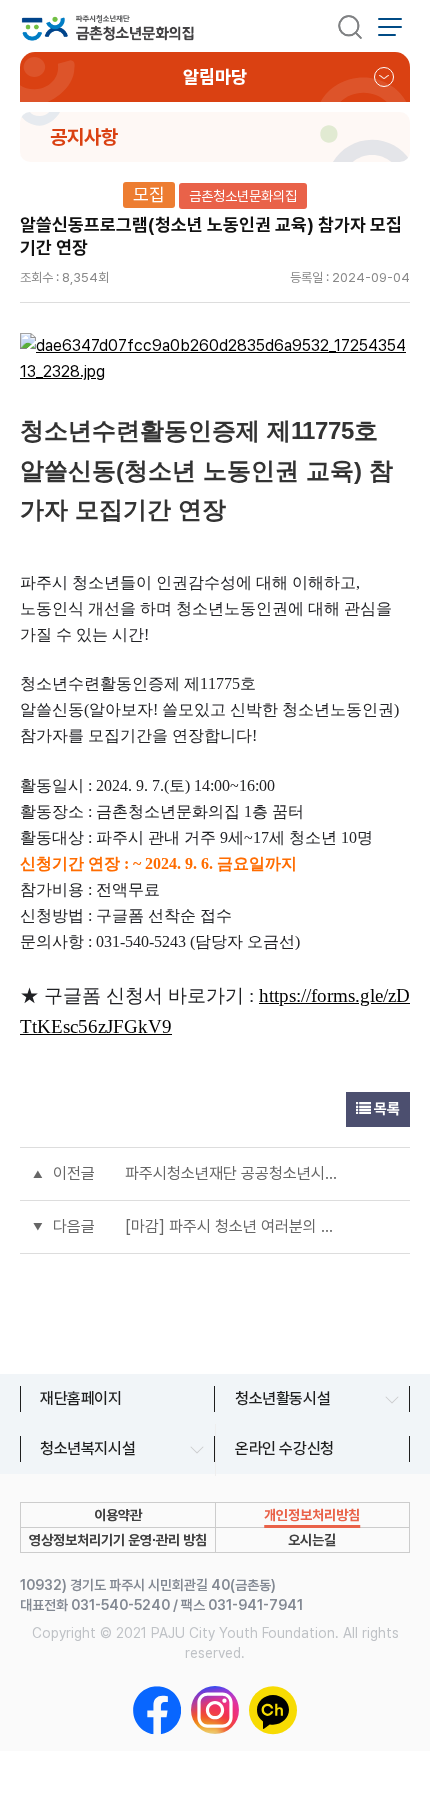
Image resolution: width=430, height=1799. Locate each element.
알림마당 (215, 76)
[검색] (350, 26)
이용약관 (118, 1515)
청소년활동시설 (282, 1398)
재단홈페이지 (81, 1398)
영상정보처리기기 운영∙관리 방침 (118, 1540)
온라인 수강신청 (284, 1448)
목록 (385, 1109)
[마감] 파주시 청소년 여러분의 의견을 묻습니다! (235, 1226)
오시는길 (312, 1540)
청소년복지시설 (87, 1448)
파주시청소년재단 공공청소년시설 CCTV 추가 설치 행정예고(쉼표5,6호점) (235, 1173)
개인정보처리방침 (312, 1515)
